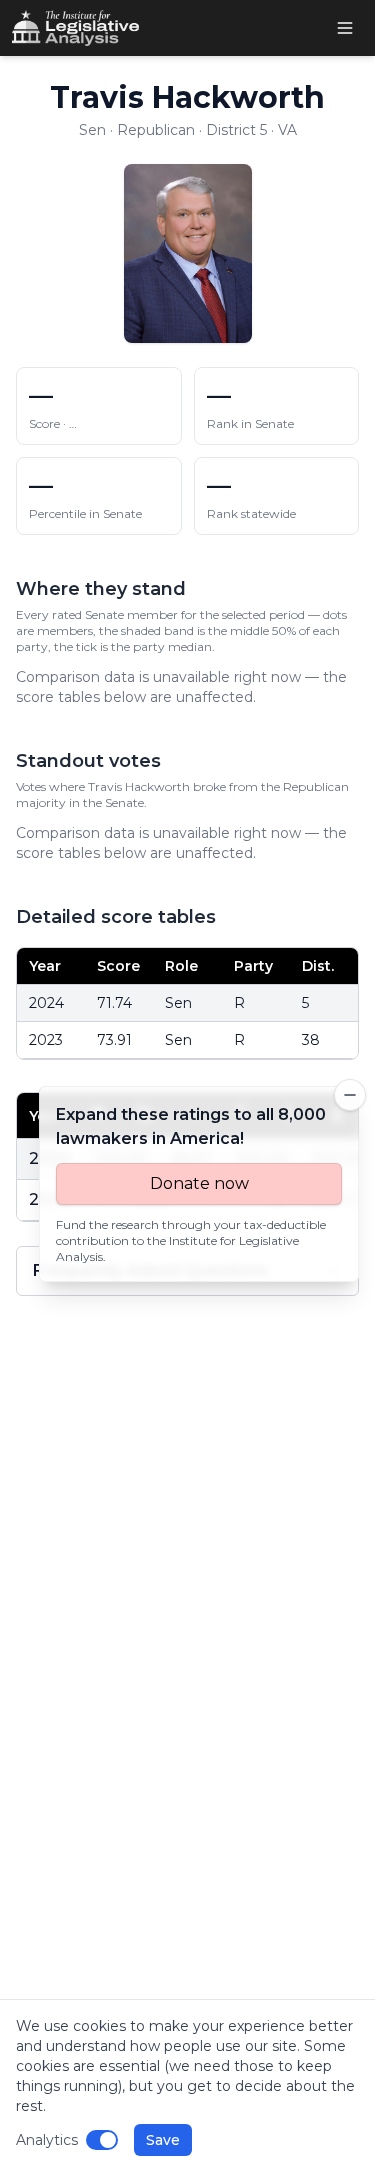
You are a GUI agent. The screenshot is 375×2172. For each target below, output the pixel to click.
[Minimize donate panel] (350, 1095)
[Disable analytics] (102, 2140)
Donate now (199, 1183)
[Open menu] (345, 28)
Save (163, 2140)
